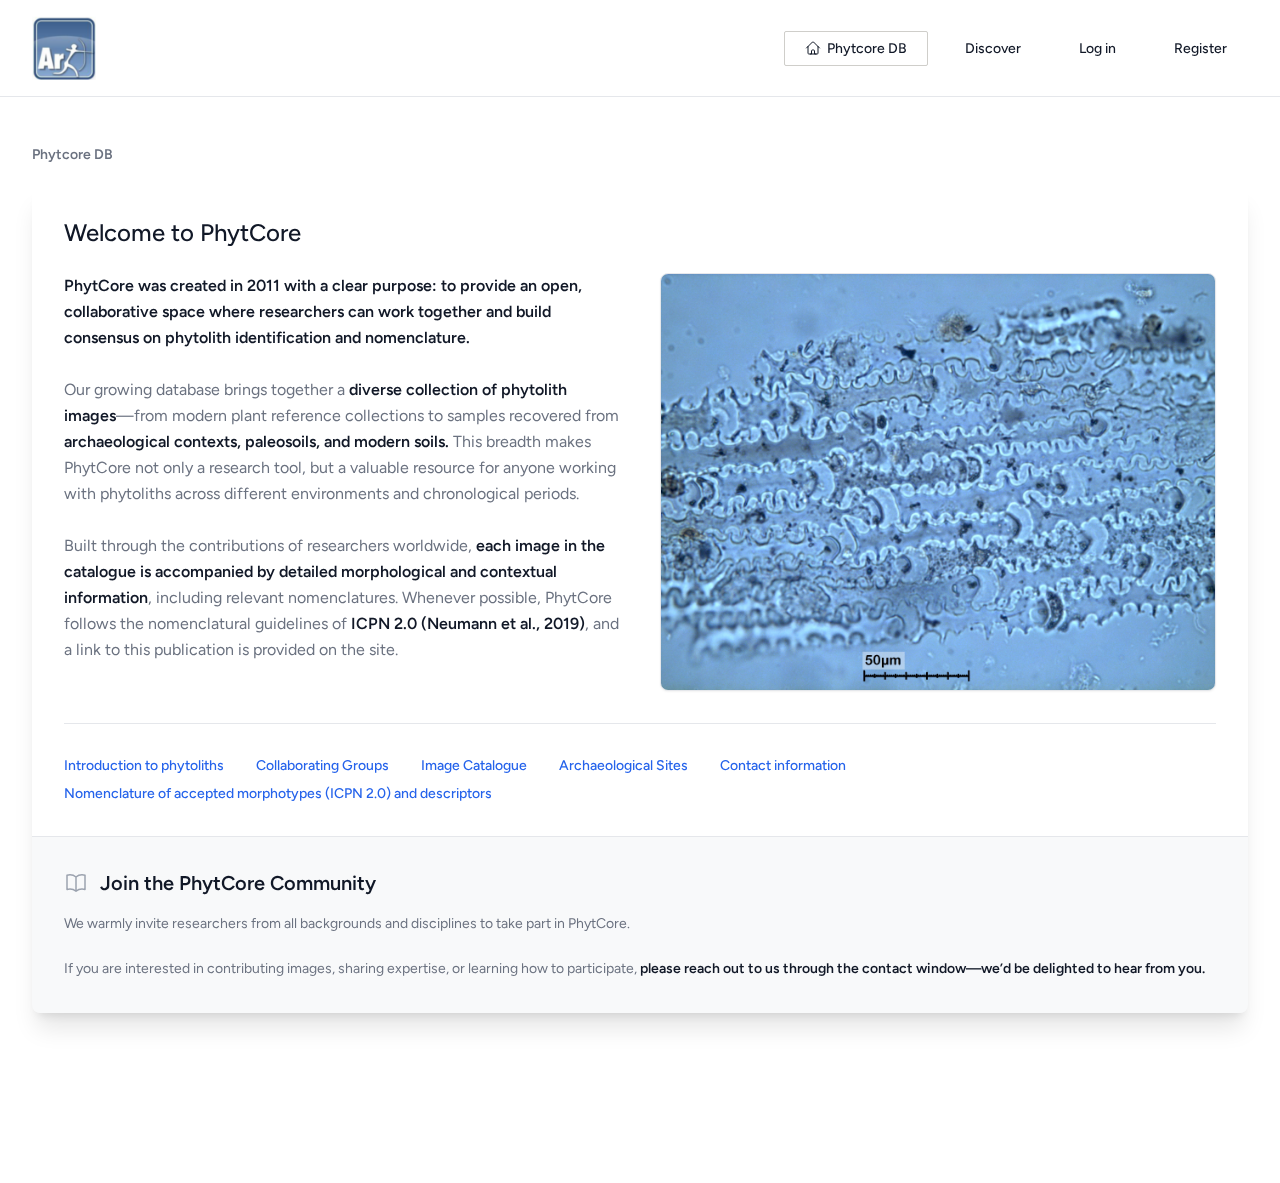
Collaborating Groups (322, 765)
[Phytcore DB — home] (64, 48)
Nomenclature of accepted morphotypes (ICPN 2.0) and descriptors (278, 793)
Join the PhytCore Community (238, 883)
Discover (993, 48)
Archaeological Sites (623, 765)
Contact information (783, 765)
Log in (1097, 48)
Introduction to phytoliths (144, 765)
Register (1200, 48)
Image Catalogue (474, 765)
